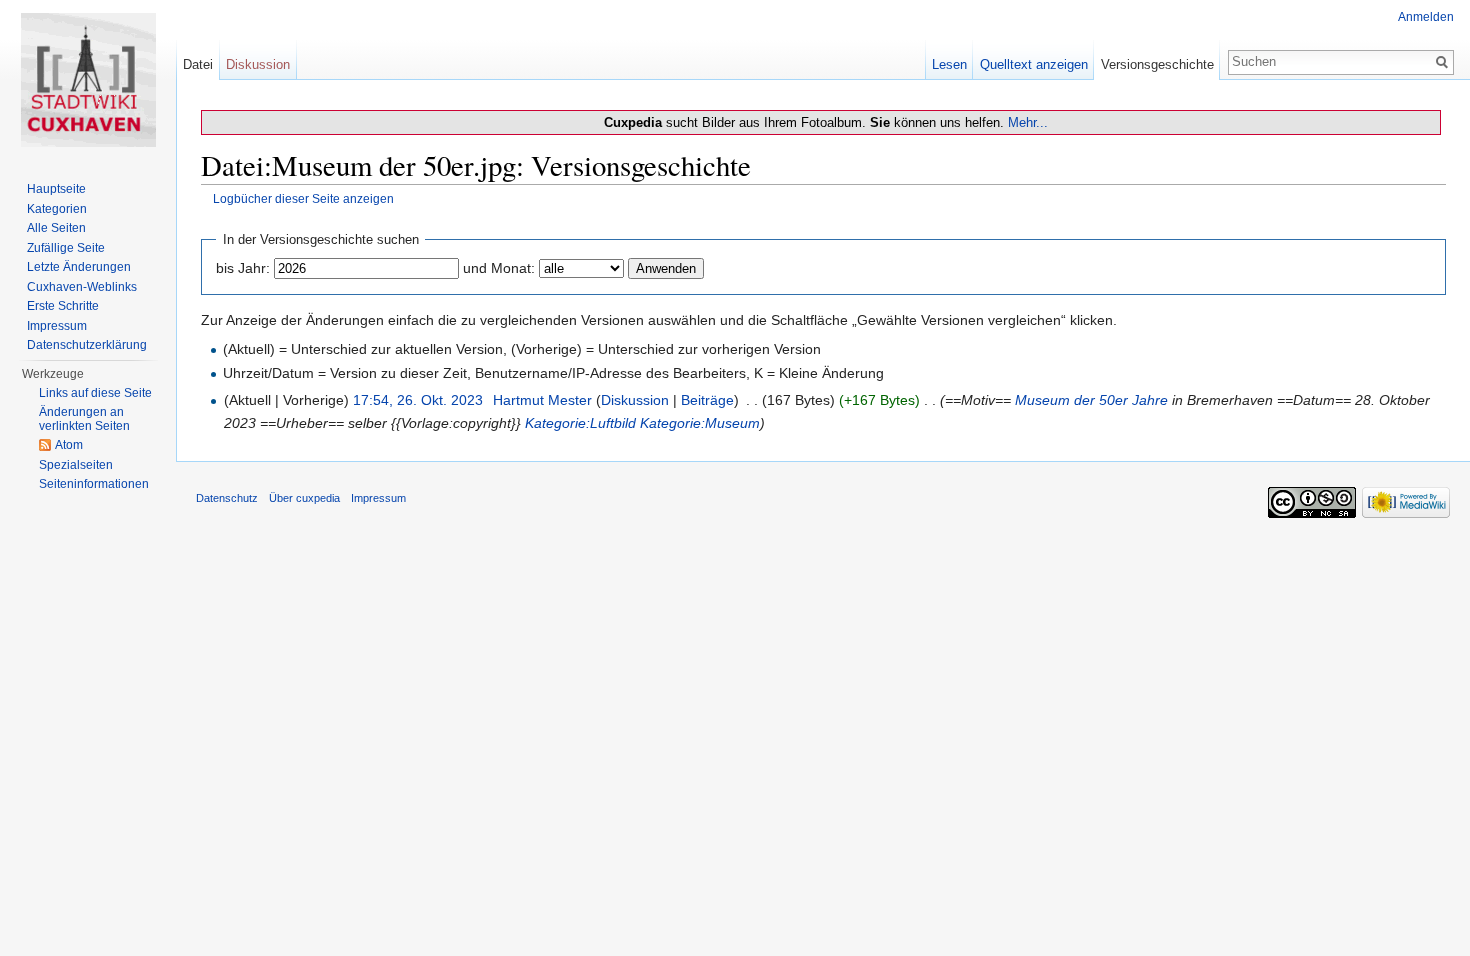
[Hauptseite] (88, 80)
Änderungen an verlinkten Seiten (84, 419)
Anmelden (1426, 17)
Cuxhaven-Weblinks (82, 287)
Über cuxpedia (304, 498)
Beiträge (707, 400)
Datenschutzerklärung (87, 345)
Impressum (57, 326)
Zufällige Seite (66, 248)
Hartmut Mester (542, 400)
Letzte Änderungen (79, 267)
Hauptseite (56, 189)
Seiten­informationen (94, 484)
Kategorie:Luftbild (580, 423)
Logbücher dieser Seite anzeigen (303, 198)
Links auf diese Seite (95, 393)
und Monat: (499, 268)
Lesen (949, 64)
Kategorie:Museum (700, 423)
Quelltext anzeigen (1034, 64)
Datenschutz (227, 498)
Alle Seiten (56, 228)
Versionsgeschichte (1157, 64)
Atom (69, 445)
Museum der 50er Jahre (1091, 400)
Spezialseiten (76, 465)
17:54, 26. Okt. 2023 (418, 400)
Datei (198, 64)
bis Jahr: (243, 268)
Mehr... (1028, 122)
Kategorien (57, 209)
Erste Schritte (63, 306)
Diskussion (635, 400)
